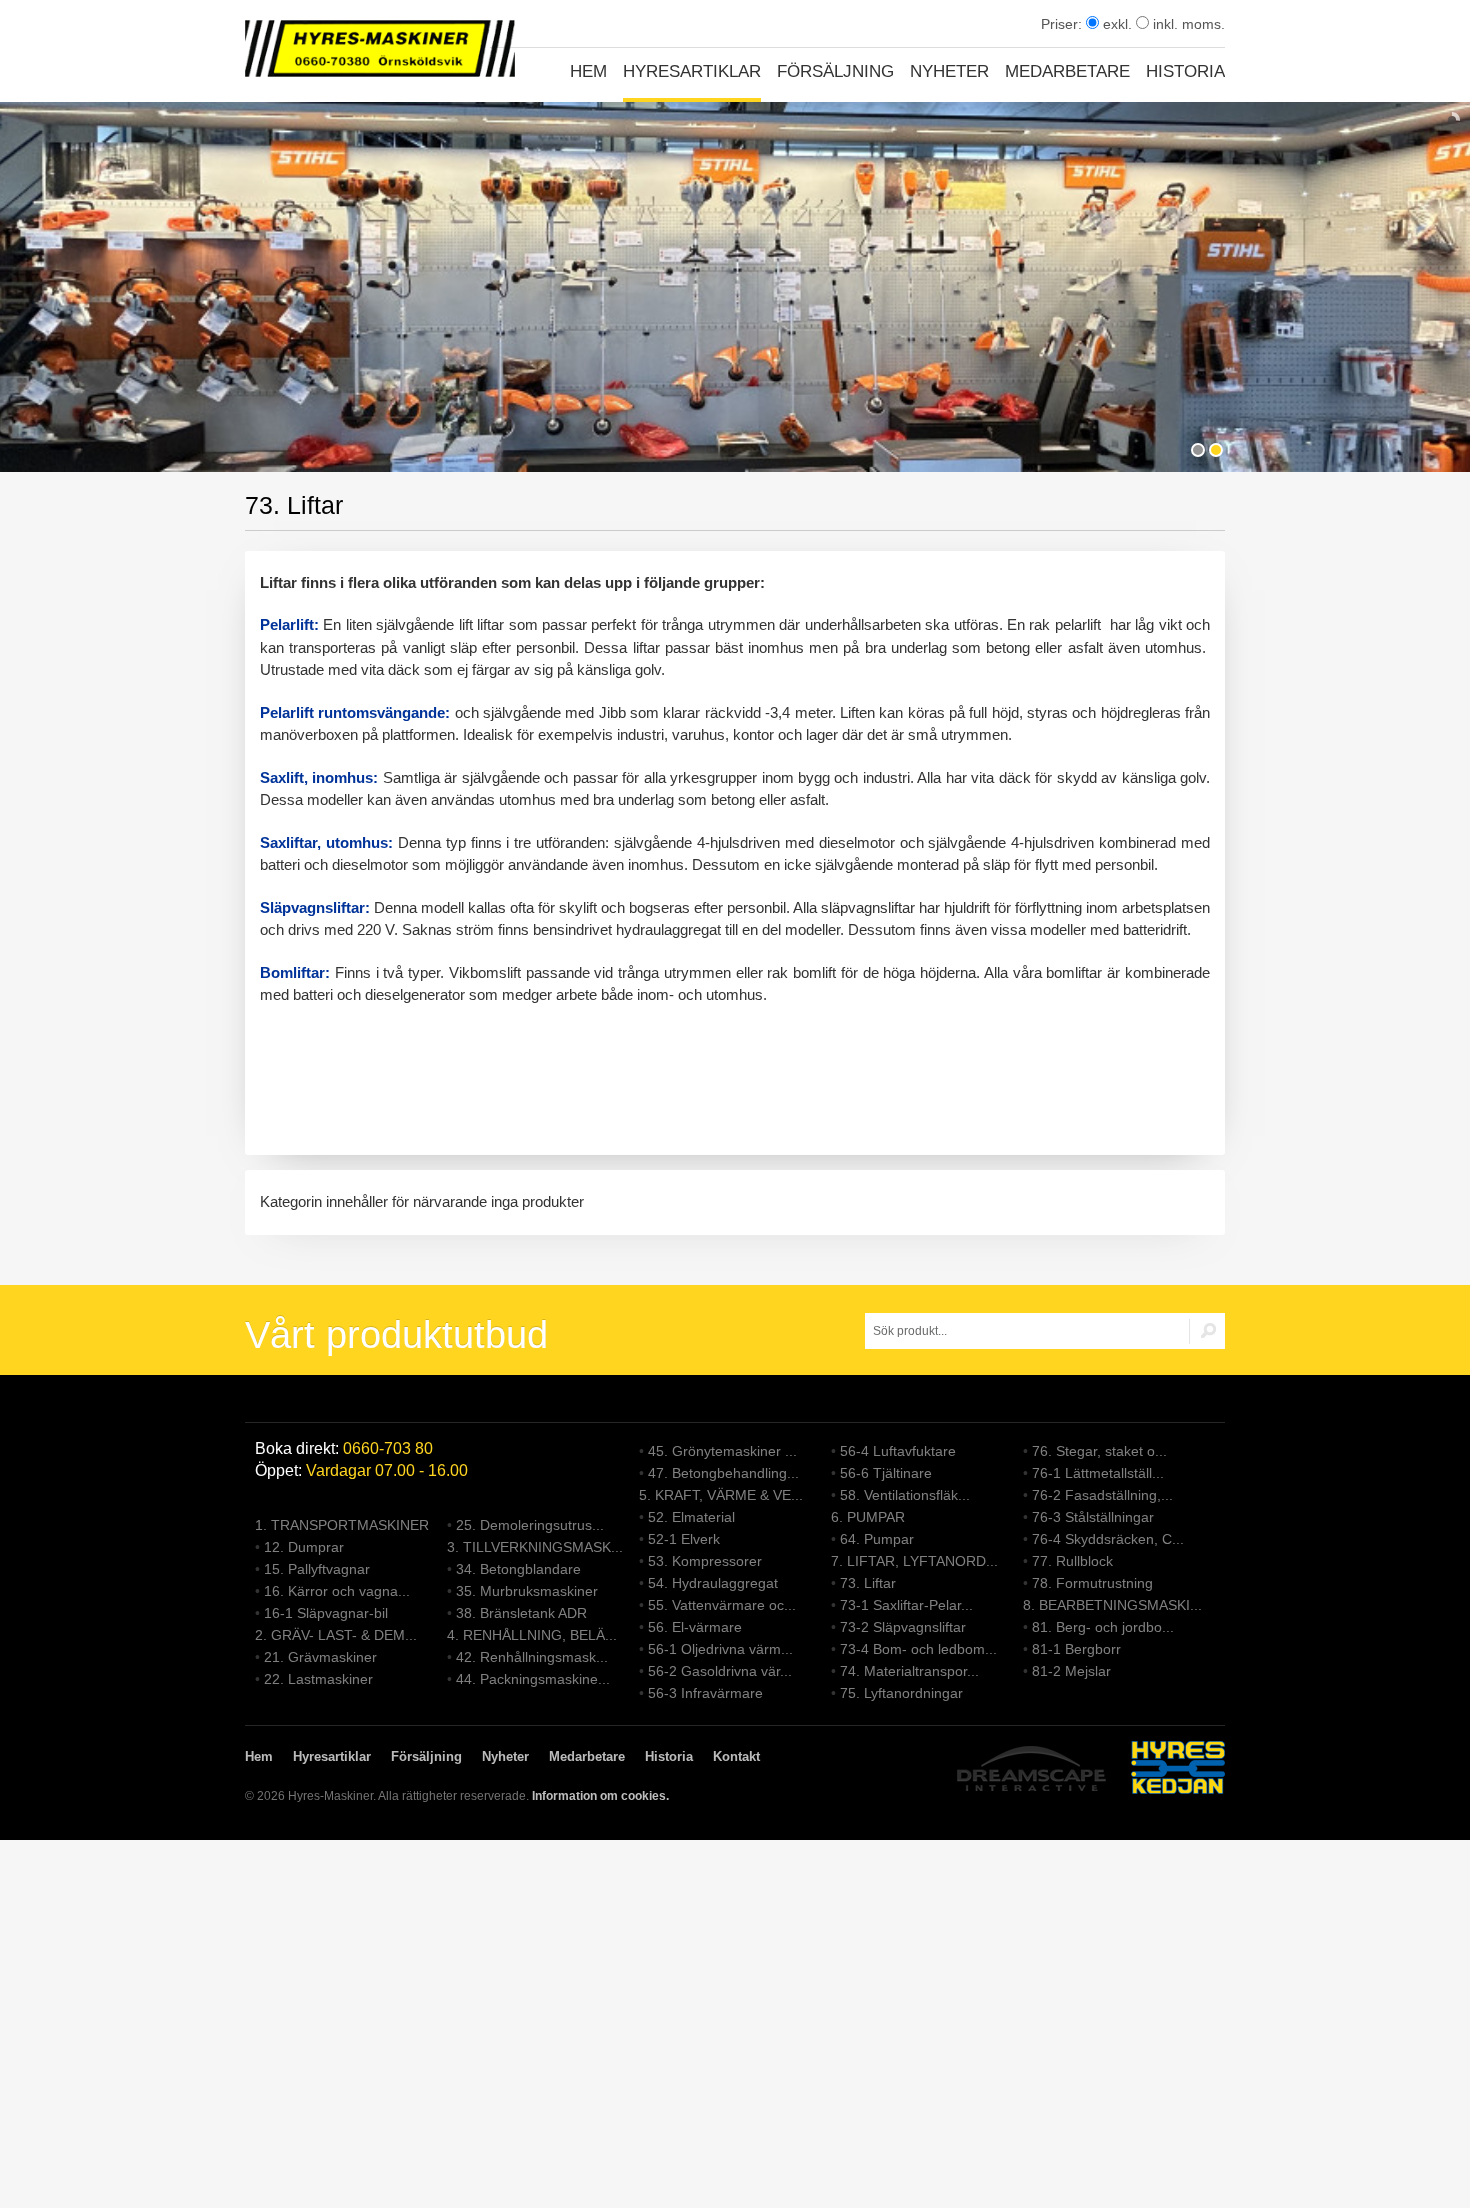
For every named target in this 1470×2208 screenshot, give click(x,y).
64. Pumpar (877, 1539)
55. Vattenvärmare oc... (722, 1605)
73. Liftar (868, 1583)
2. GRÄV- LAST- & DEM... (336, 1635)
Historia (1185, 71)
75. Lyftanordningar (901, 1693)
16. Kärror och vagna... (337, 1591)
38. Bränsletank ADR (521, 1613)
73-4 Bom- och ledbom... (918, 1649)
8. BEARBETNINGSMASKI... (1112, 1605)
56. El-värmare (695, 1627)
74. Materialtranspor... (909, 1671)
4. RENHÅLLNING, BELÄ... (532, 1635)
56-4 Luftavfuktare (898, 1451)
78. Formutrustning (1092, 1583)
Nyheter (949, 71)
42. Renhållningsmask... (532, 1657)
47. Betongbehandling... (723, 1473)
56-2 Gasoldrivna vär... (720, 1671)
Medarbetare (1067, 71)
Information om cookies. (600, 1796)
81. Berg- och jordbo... (1103, 1627)
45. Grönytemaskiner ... (722, 1451)
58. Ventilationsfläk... (905, 1495)
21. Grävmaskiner (320, 1657)
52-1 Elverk (684, 1539)
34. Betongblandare (518, 1569)
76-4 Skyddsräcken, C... (1108, 1539)
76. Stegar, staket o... (1099, 1451)
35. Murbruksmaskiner (527, 1591)
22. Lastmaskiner (318, 1679)
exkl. (1115, 24)
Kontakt (736, 1756)
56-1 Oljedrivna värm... (720, 1649)
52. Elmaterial (691, 1517)
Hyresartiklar (692, 71)
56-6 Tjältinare (886, 1473)
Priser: (1063, 24)
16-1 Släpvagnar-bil (326, 1613)
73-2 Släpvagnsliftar (903, 1627)
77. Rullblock (1072, 1561)
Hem (588, 71)
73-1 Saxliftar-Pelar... (906, 1605)
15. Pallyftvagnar (317, 1569)
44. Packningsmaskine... (533, 1679)
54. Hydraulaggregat (713, 1583)
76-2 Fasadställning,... (1102, 1495)
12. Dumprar (304, 1547)
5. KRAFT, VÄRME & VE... (721, 1495)
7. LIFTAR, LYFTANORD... (914, 1561)
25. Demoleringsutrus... (530, 1525)
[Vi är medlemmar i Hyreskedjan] (1178, 1770)
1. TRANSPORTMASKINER (342, 1525)
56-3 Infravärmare (705, 1693)
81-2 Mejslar (1071, 1671)
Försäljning (835, 71)
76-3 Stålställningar (1093, 1517)
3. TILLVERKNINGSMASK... (535, 1547)
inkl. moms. (1187, 24)
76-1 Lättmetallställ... (1098, 1473)
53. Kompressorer (705, 1561)
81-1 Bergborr (1076, 1649)
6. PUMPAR (868, 1517)
